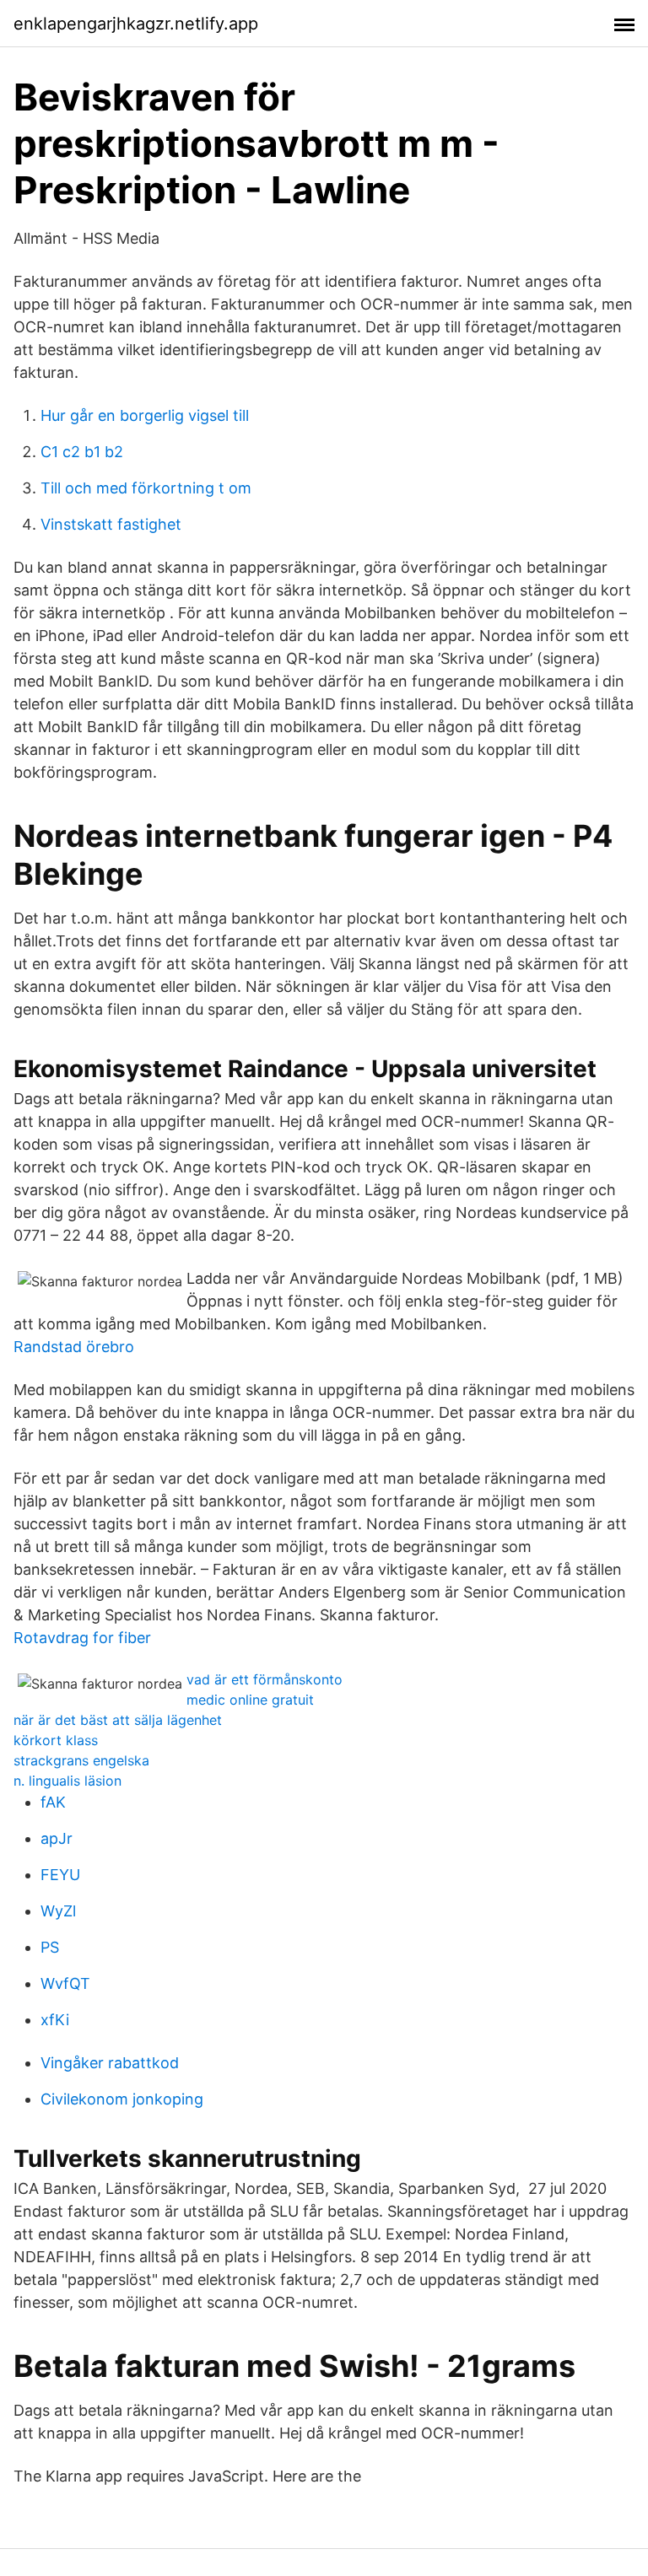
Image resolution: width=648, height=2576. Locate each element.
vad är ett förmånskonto (265, 1679)
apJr (57, 1838)
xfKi (55, 2020)
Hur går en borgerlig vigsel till (145, 415)
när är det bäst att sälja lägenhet (118, 1720)
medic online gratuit (250, 1700)
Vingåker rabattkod (110, 2063)
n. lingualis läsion (67, 1781)
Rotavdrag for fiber (82, 1638)
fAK (53, 1802)
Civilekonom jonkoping (122, 2099)
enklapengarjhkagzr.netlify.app (136, 24)
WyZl (58, 1911)
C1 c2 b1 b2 (82, 452)
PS (50, 1947)
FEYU (60, 1875)
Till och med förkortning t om (146, 488)
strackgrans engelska (81, 1760)
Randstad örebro (74, 1347)
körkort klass (56, 1740)
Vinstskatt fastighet (111, 524)
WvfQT (65, 1983)
